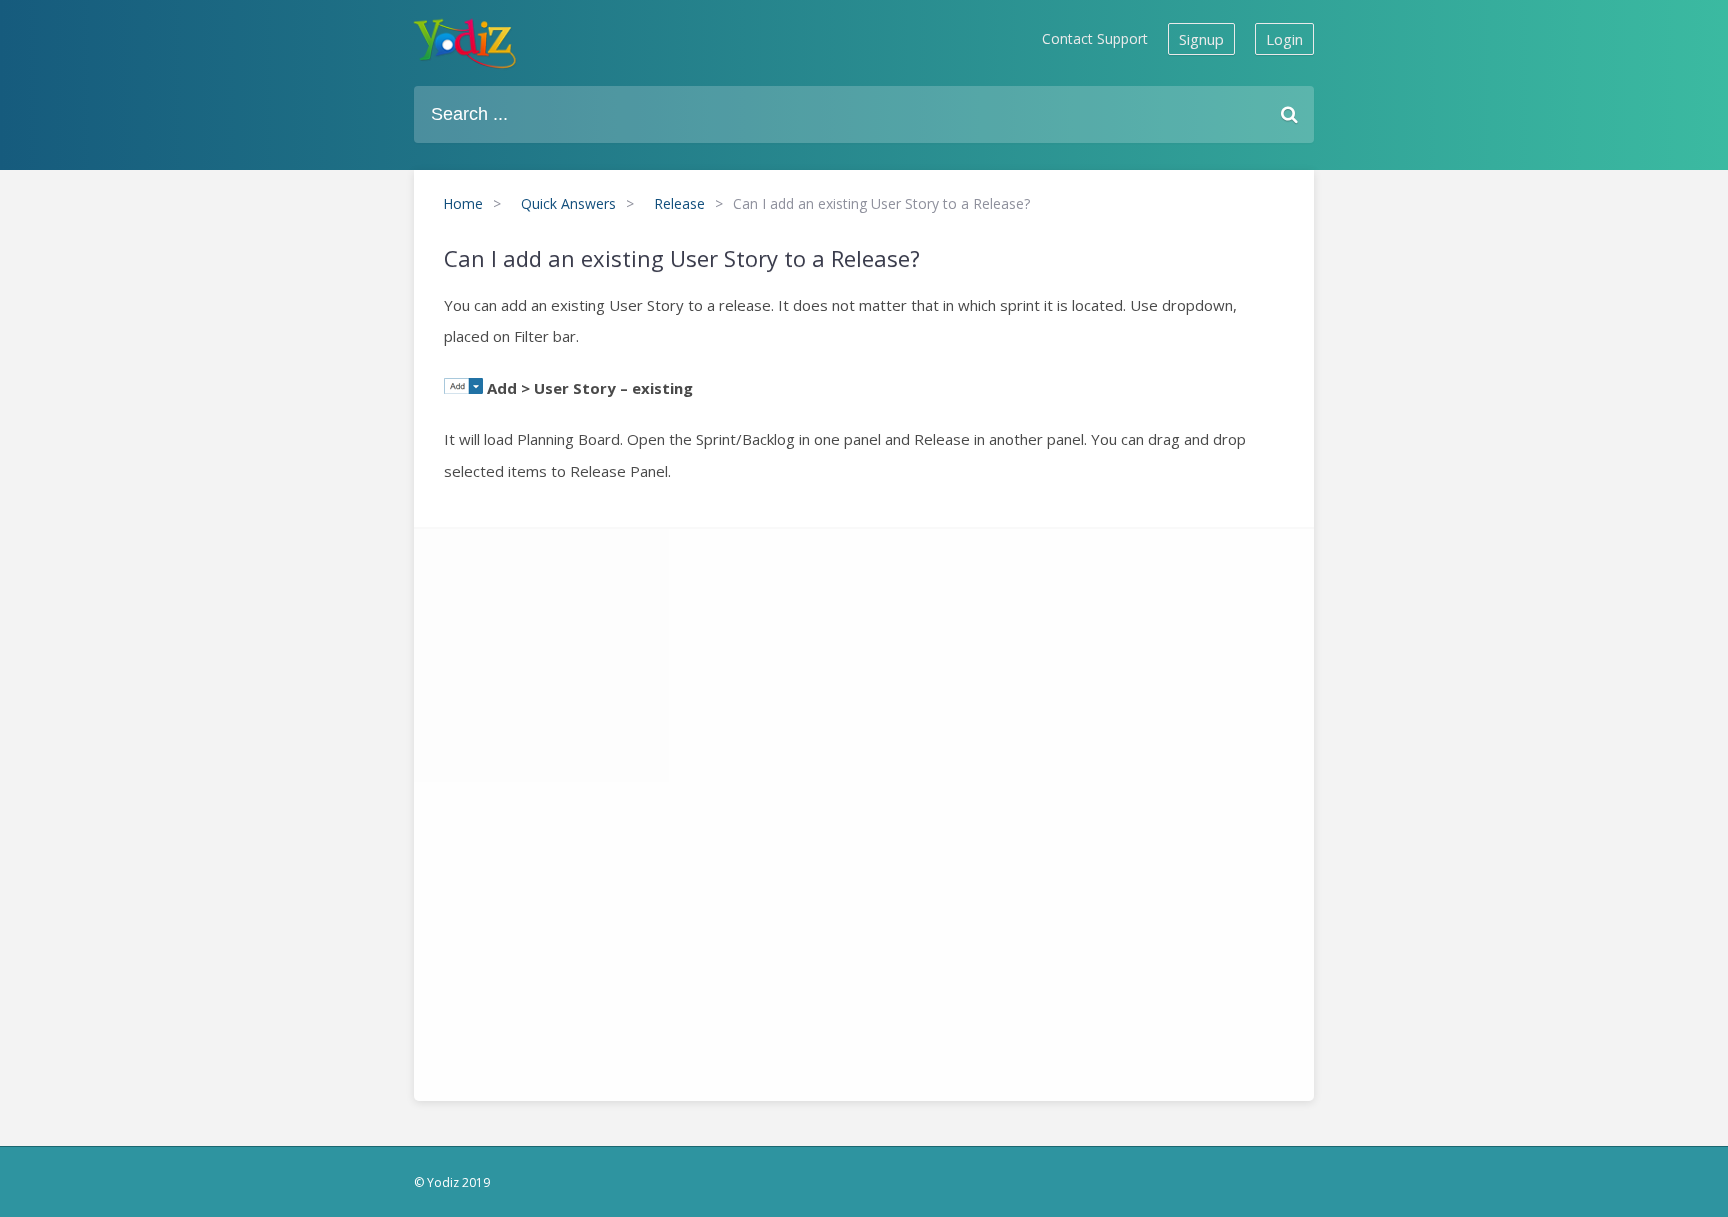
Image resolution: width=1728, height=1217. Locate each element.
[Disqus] (864, 809)
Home (463, 203)
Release (679, 203)
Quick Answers (568, 203)
